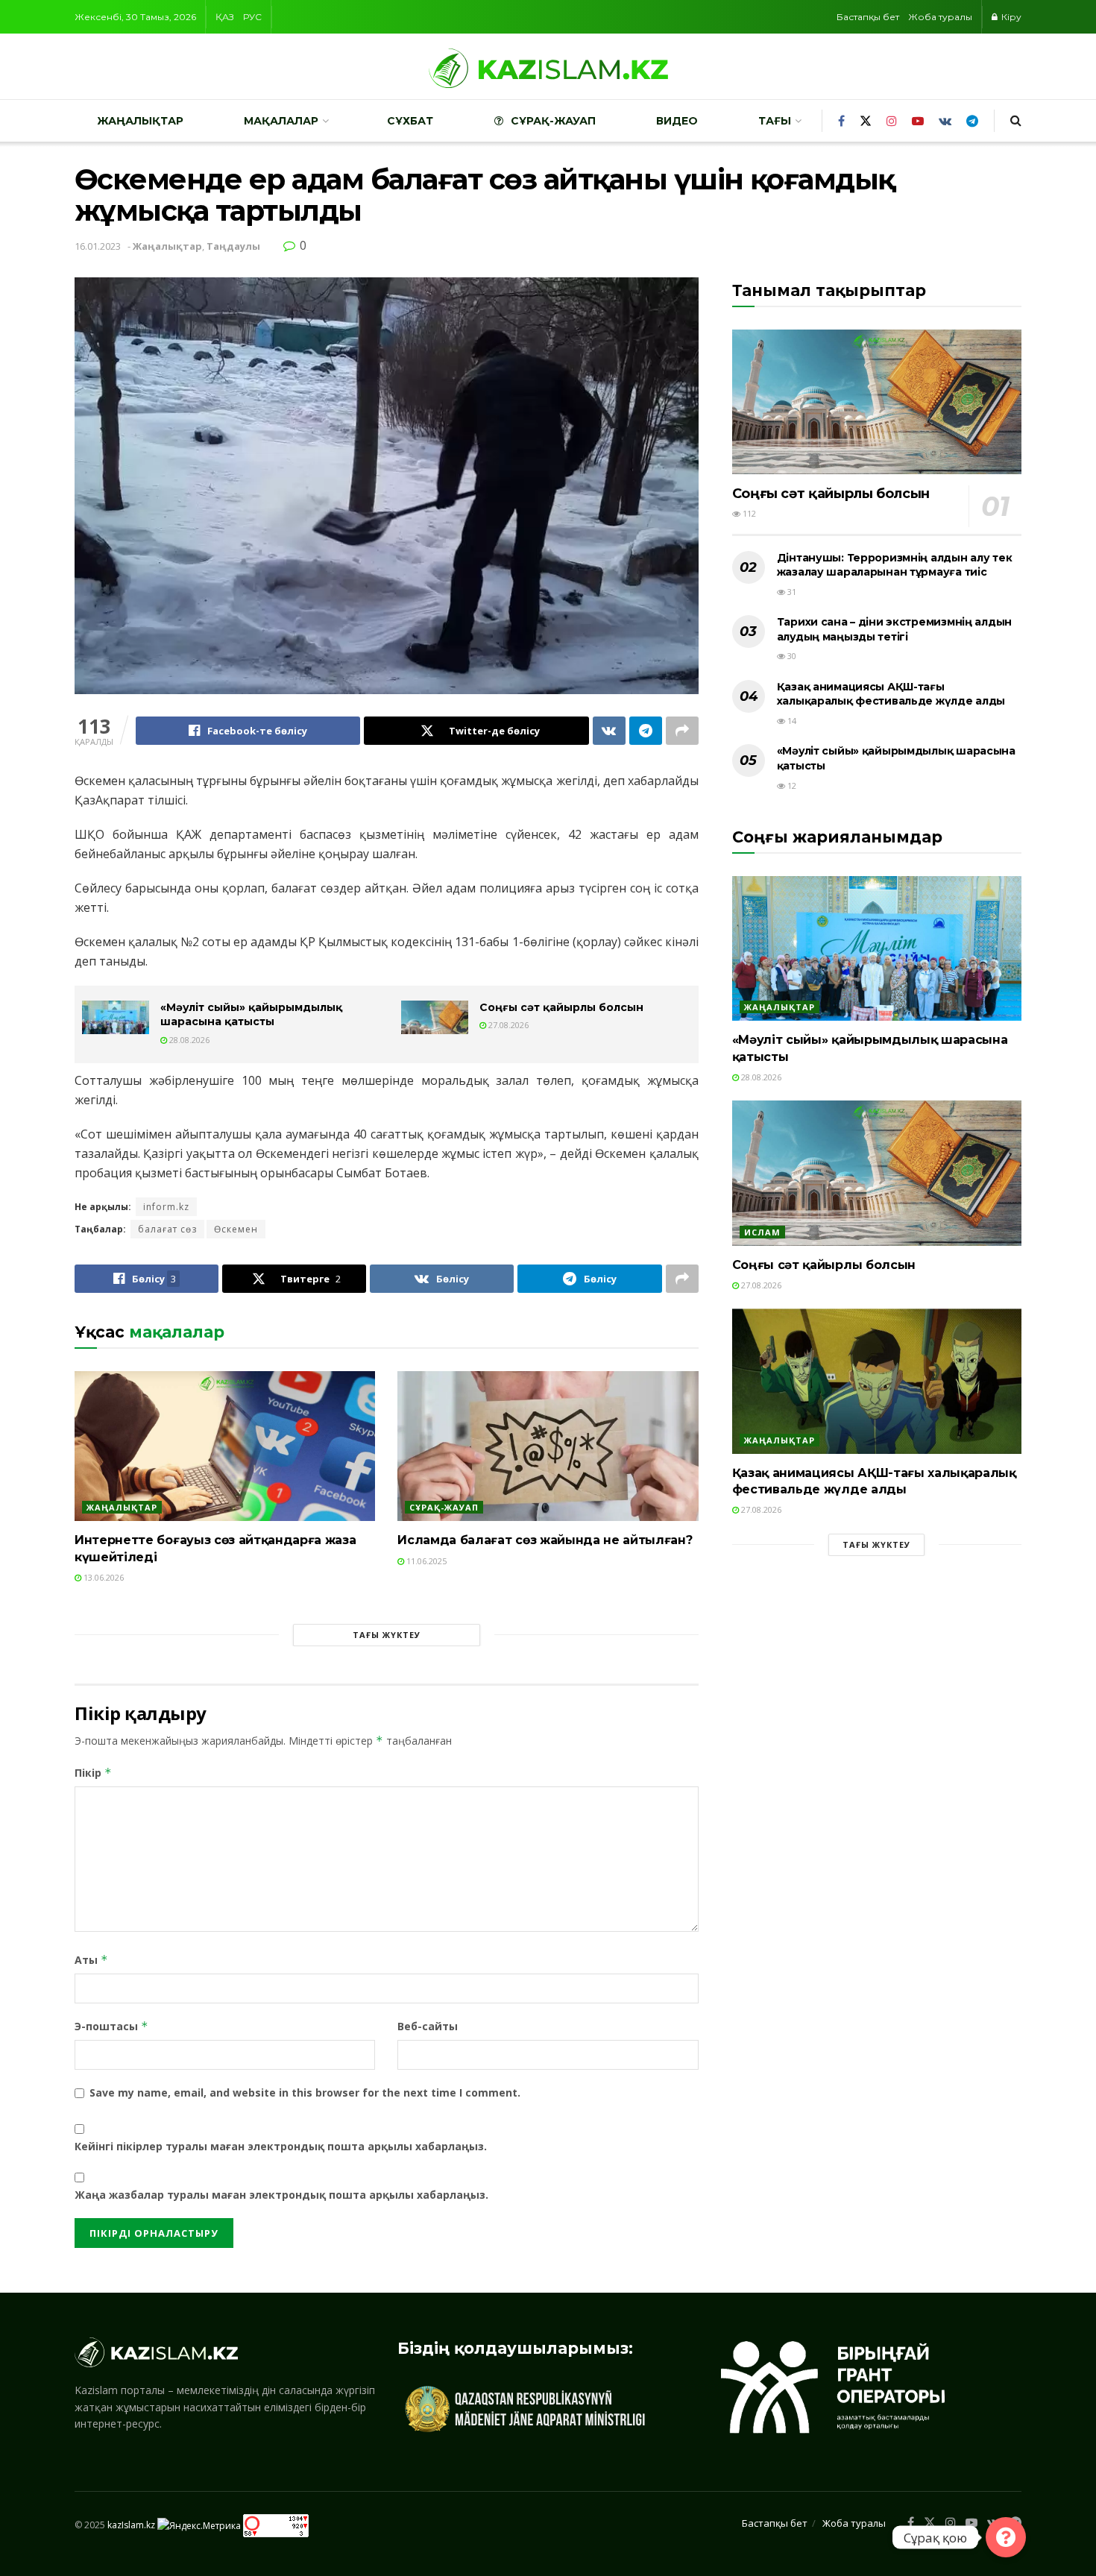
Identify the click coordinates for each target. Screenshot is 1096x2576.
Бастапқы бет (868, 17)
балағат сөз (167, 1229)
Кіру (1010, 17)
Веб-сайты (428, 2026)
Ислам (762, 1232)
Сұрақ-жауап (553, 121)
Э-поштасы (111, 2026)
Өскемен (236, 1229)
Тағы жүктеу (387, 1635)
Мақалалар (281, 121)
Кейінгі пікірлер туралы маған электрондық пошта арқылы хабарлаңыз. (281, 2146)
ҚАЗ (225, 17)
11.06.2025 (425, 1561)
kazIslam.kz (131, 2525)
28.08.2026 (188, 1040)
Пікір (93, 1773)
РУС (252, 17)
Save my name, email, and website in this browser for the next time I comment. (305, 2092)
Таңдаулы (233, 246)
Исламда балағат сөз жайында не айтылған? (545, 1540)
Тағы (775, 121)
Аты (91, 1960)
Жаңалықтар (140, 121)
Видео (677, 121)
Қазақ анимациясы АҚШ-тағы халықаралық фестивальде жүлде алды (891, 694)
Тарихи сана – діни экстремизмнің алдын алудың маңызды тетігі (894, 629)
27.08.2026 (507, 1025)
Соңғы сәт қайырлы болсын (561, 1007)
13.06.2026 (103, 1577)
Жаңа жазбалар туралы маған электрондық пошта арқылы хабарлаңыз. (281, 2195)
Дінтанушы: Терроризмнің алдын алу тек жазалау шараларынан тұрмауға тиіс (895, 565)
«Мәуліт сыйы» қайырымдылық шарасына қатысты (251, 1015)
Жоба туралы (940, 17)
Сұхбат (410, 121)
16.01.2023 (98, 246)
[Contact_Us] (1006, 2537)
